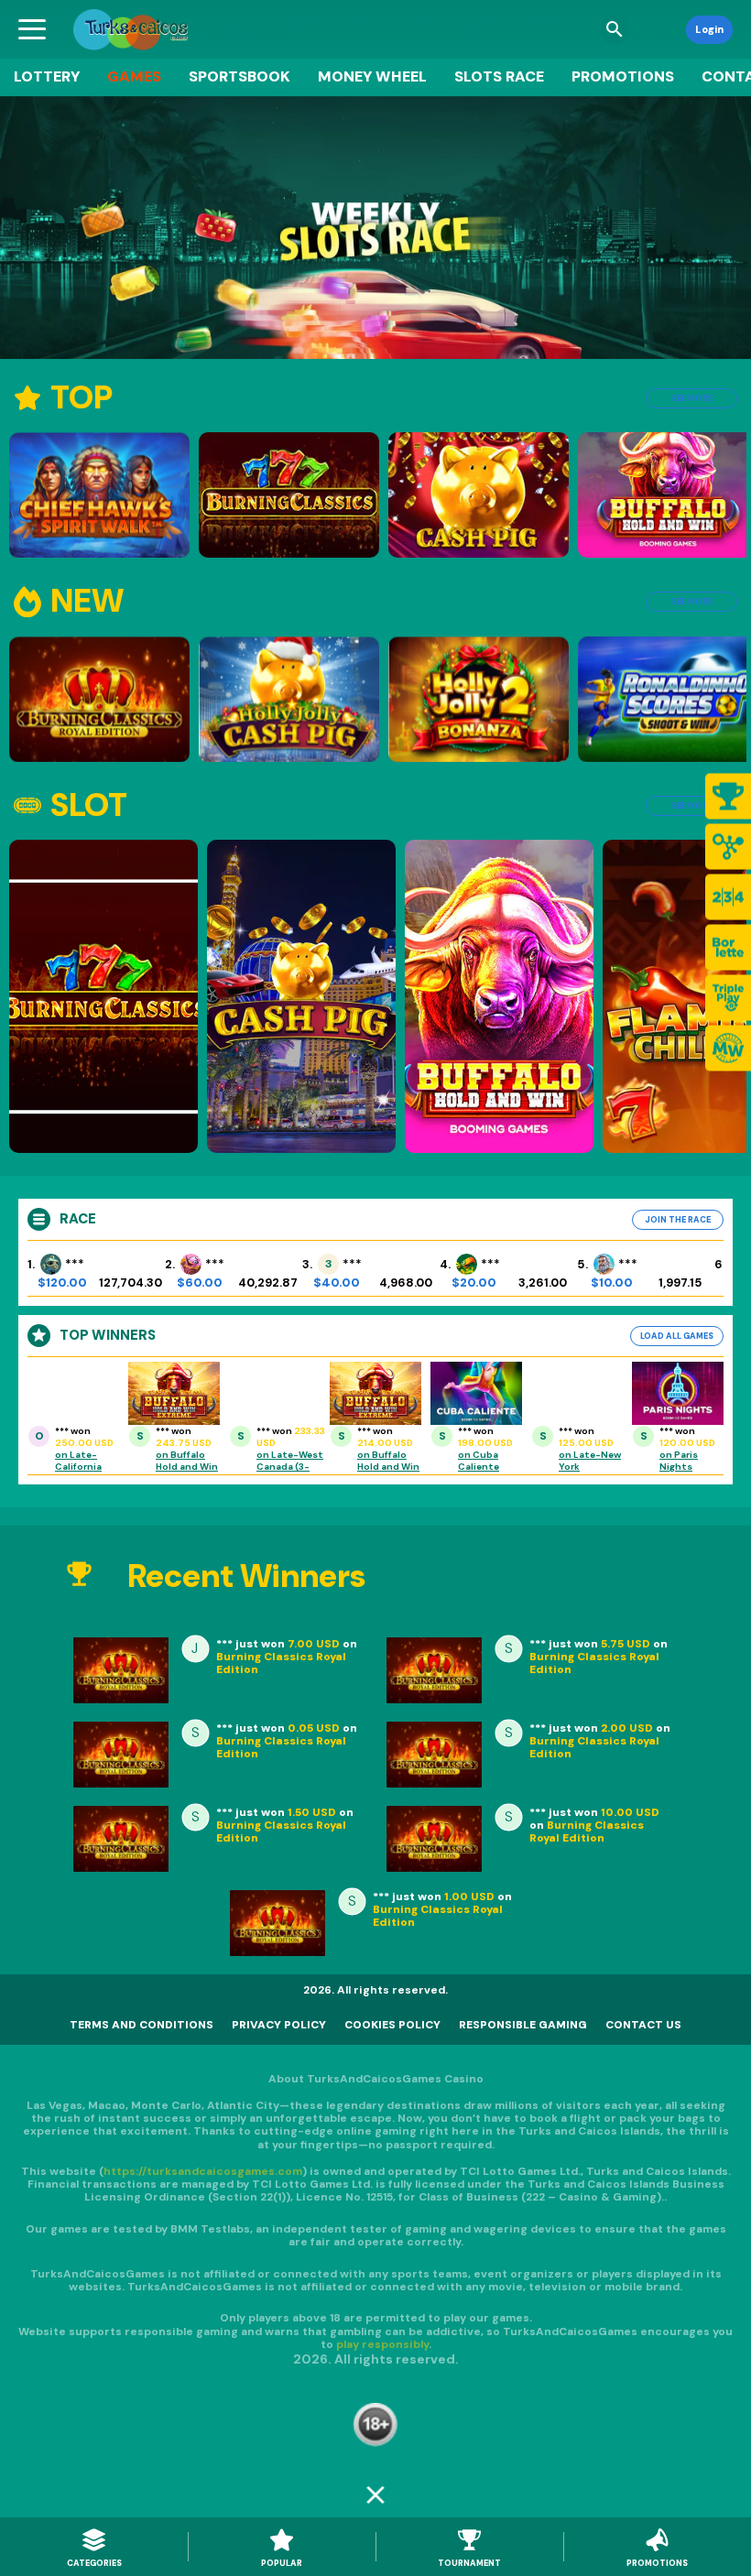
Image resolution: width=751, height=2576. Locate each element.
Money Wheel (372, 76)
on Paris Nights (679, 1461)
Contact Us (643, 2025)
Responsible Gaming (523, 2025)
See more (692, 398)
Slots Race (499, 76)
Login (709, 29)
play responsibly (382, 2344)
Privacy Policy (279, 2025)
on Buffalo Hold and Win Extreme (187, 1467)
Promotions (623, 76)
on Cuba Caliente (479, 1461)
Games (134, 76)
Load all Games (677, 1336)
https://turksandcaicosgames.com (203, 2171)
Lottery (47, 76)
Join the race (678, 1220)
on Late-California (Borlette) (80, 1467)
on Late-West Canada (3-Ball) (290, 1467)
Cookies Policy (392, 2025)
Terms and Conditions (141, 2025)
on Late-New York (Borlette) (590, 1467)
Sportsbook (239, 76)
